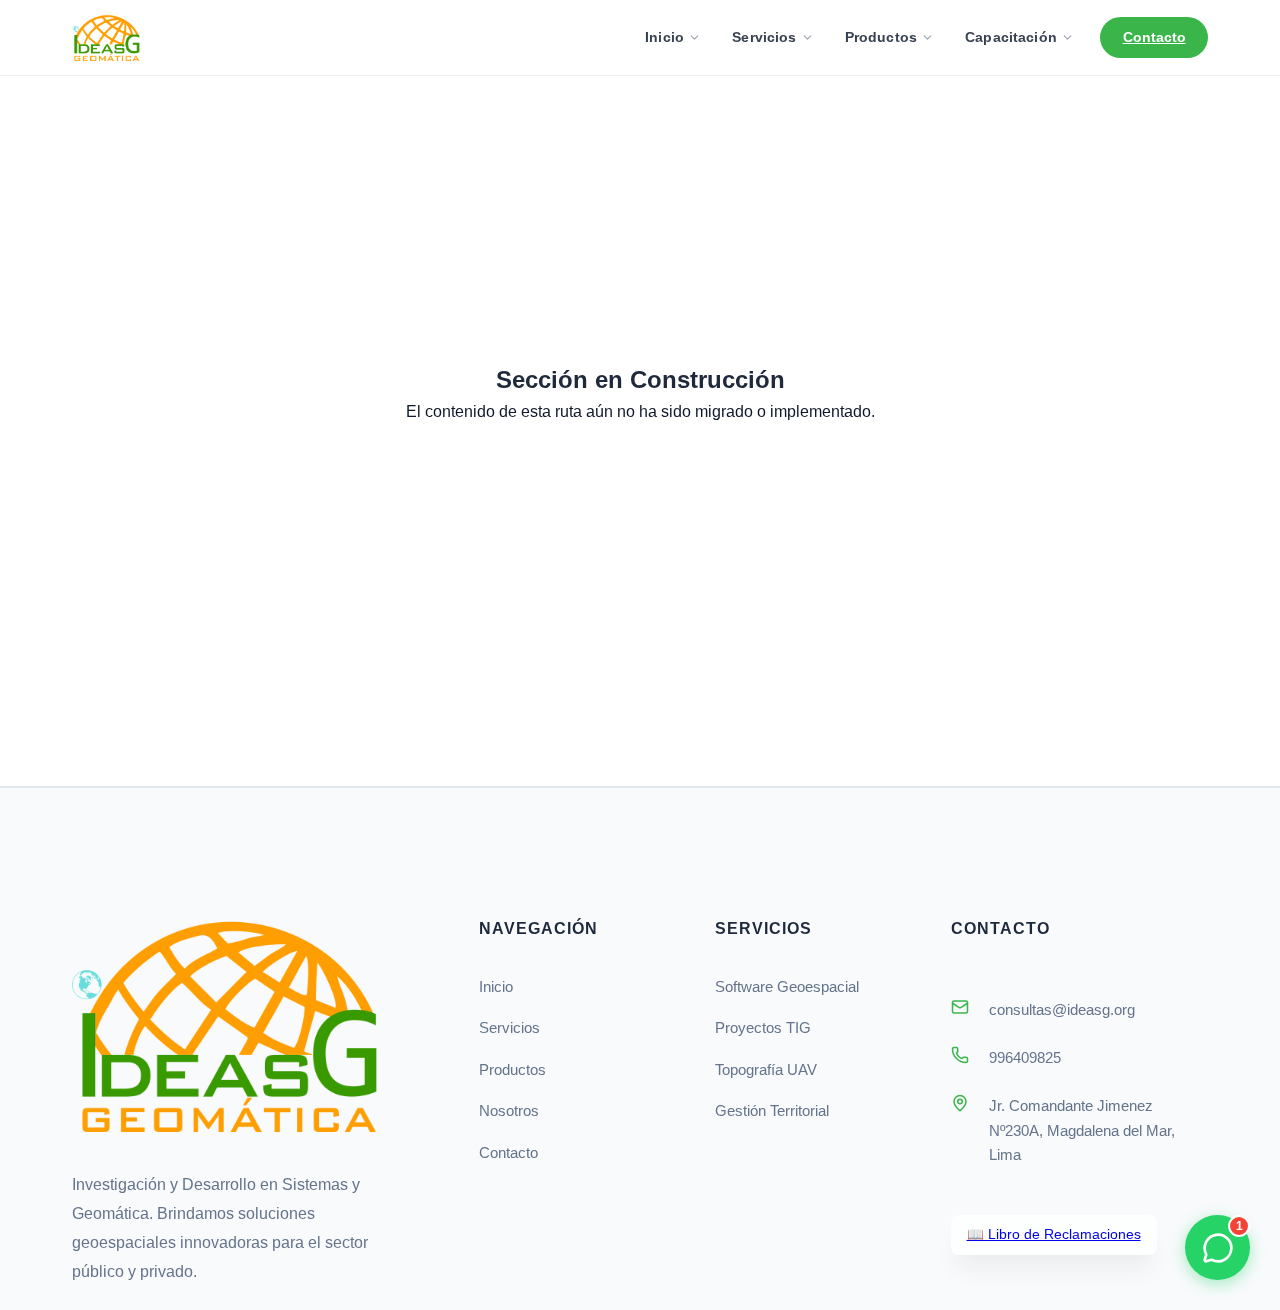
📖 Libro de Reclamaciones (1054, 1234)
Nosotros (509, 1110)
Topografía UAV (766, 1069)
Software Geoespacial (787, 986)
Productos (881, 37)
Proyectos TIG (763, 1027)
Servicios (764, 37)
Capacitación (1011, 37)
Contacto (1154, 37)
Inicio (664, 37)
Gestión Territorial (772, 1110)
